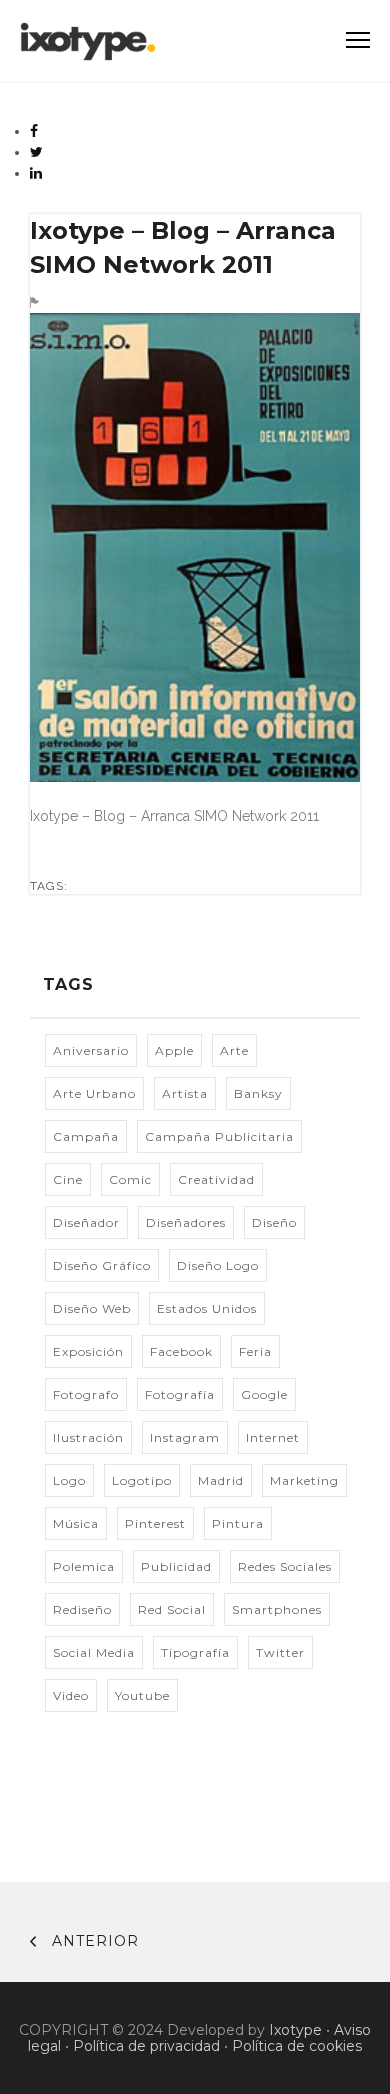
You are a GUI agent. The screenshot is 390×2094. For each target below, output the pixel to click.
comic (130, 1179)
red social (172, 1609)
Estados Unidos (207, 1308)
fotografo (86, 1394)
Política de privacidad (146, 2046)
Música (76, 1523)
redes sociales (285, 1566)
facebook (181, 1351)
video (71, 1695)
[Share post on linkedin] (36, 173)
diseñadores (186, 1222)
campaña (86, 1136)
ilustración (88, 1437)
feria (255, 1351)
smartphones (277, 1609)
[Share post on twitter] (37, 152)
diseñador (86, 1222)
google (264, 1394)
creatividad (216, 1179)
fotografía (180, 1394)
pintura (238, 1523)
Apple (174, 1050)
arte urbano (94, 1093)
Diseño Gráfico (102, 1265)
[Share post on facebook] (34, 131)
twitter (280, 1652)
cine (68, 1179)
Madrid (221, 1480)
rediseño (82, 1609)
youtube (142, 1695)
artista (185, 1093)
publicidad (176, 1566)
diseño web (92, 1308)
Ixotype (295, 2030)
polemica (84, 1566)
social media (94, 1652)
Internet (273, 1437)
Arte (234, 1050)
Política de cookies (297, 2046)
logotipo (142, 1480)
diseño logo (218, 1265)
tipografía (195, 1652)
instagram (185, 1437)
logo (69, 1480)
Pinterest (155, 1523)
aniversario (91, 1050)
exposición (88, 1351)
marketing (304, 1480)
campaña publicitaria (219, 1136)
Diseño (274, 1222)
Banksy (258, 1093)
